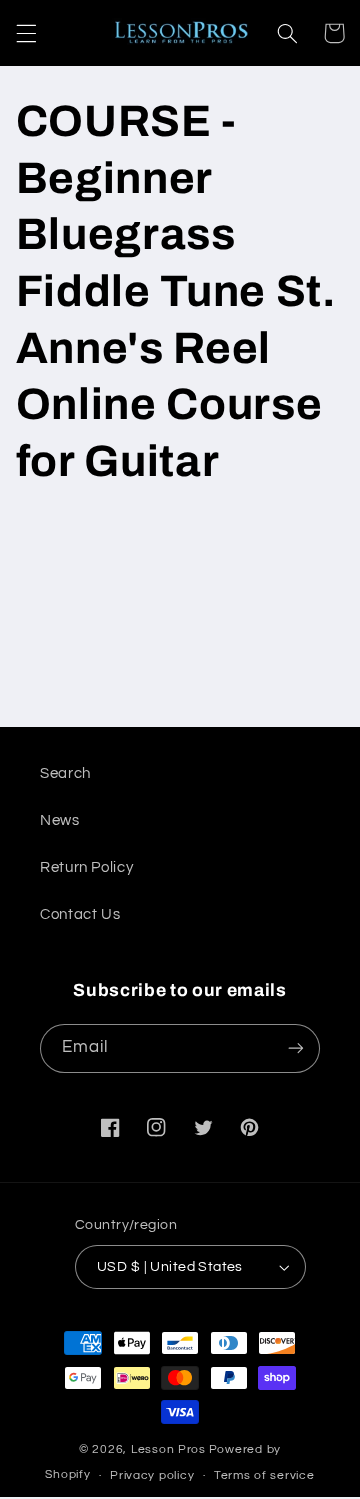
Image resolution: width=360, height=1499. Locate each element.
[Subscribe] (296, 1048)
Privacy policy (152, 1475)
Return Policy (86, 867)
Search (65, 773)
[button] (26, 33)
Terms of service (264, 1475)
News (60, 820)
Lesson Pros (168, 1449)
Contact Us (80, 914)
